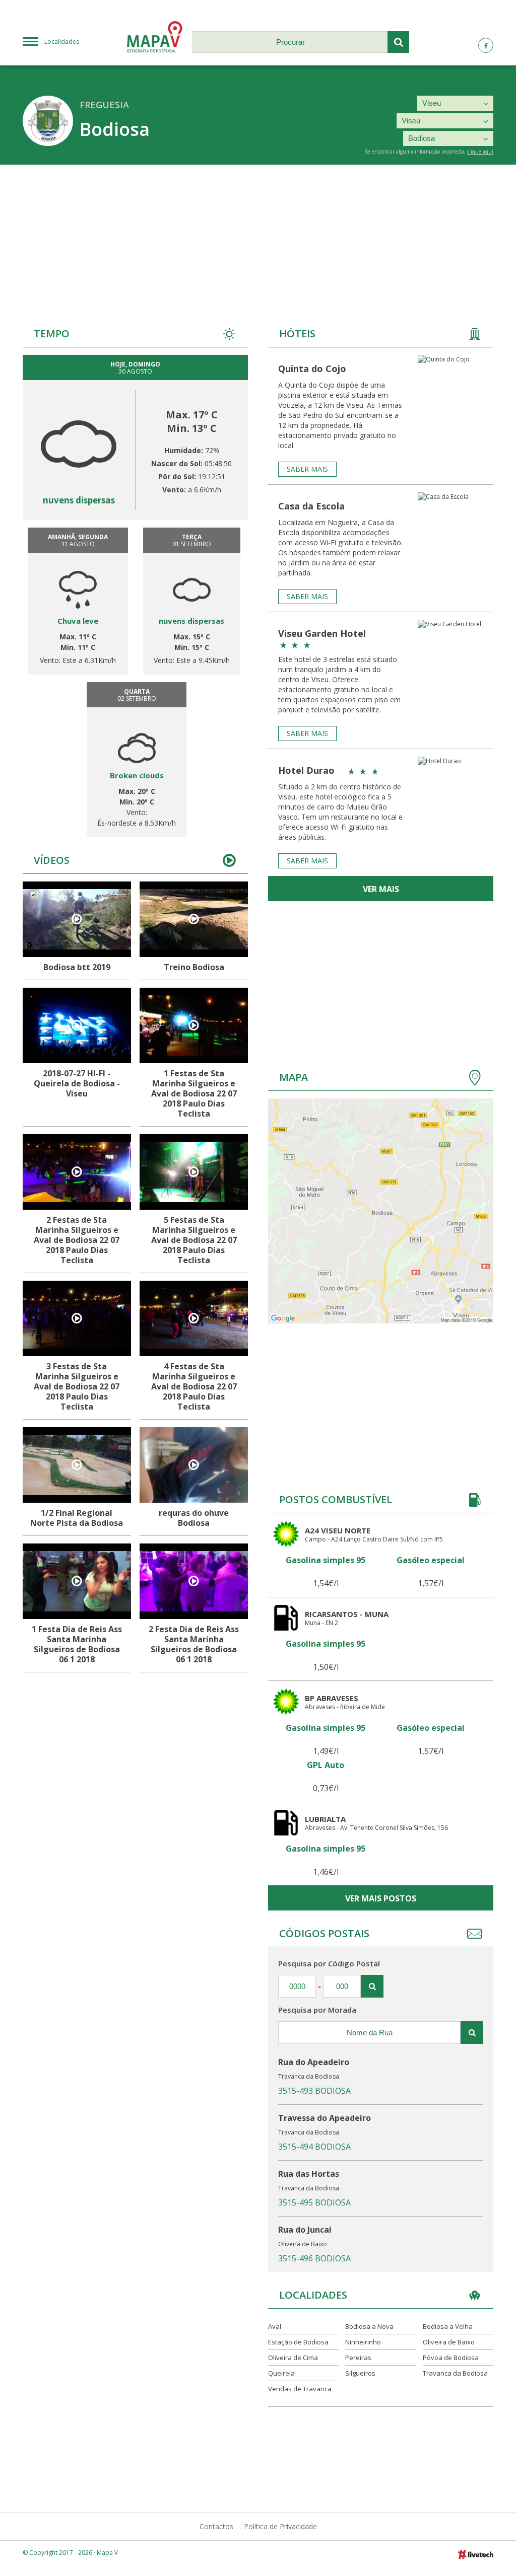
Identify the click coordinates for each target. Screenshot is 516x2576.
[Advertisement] (258, 240)
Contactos (216, 2526)
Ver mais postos (381, 1898)
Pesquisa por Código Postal (329, 1963)
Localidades (62, 42)
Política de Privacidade (280, 2526)
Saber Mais (307, 469)
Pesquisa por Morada (317, 2010)
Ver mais (381, 889)
